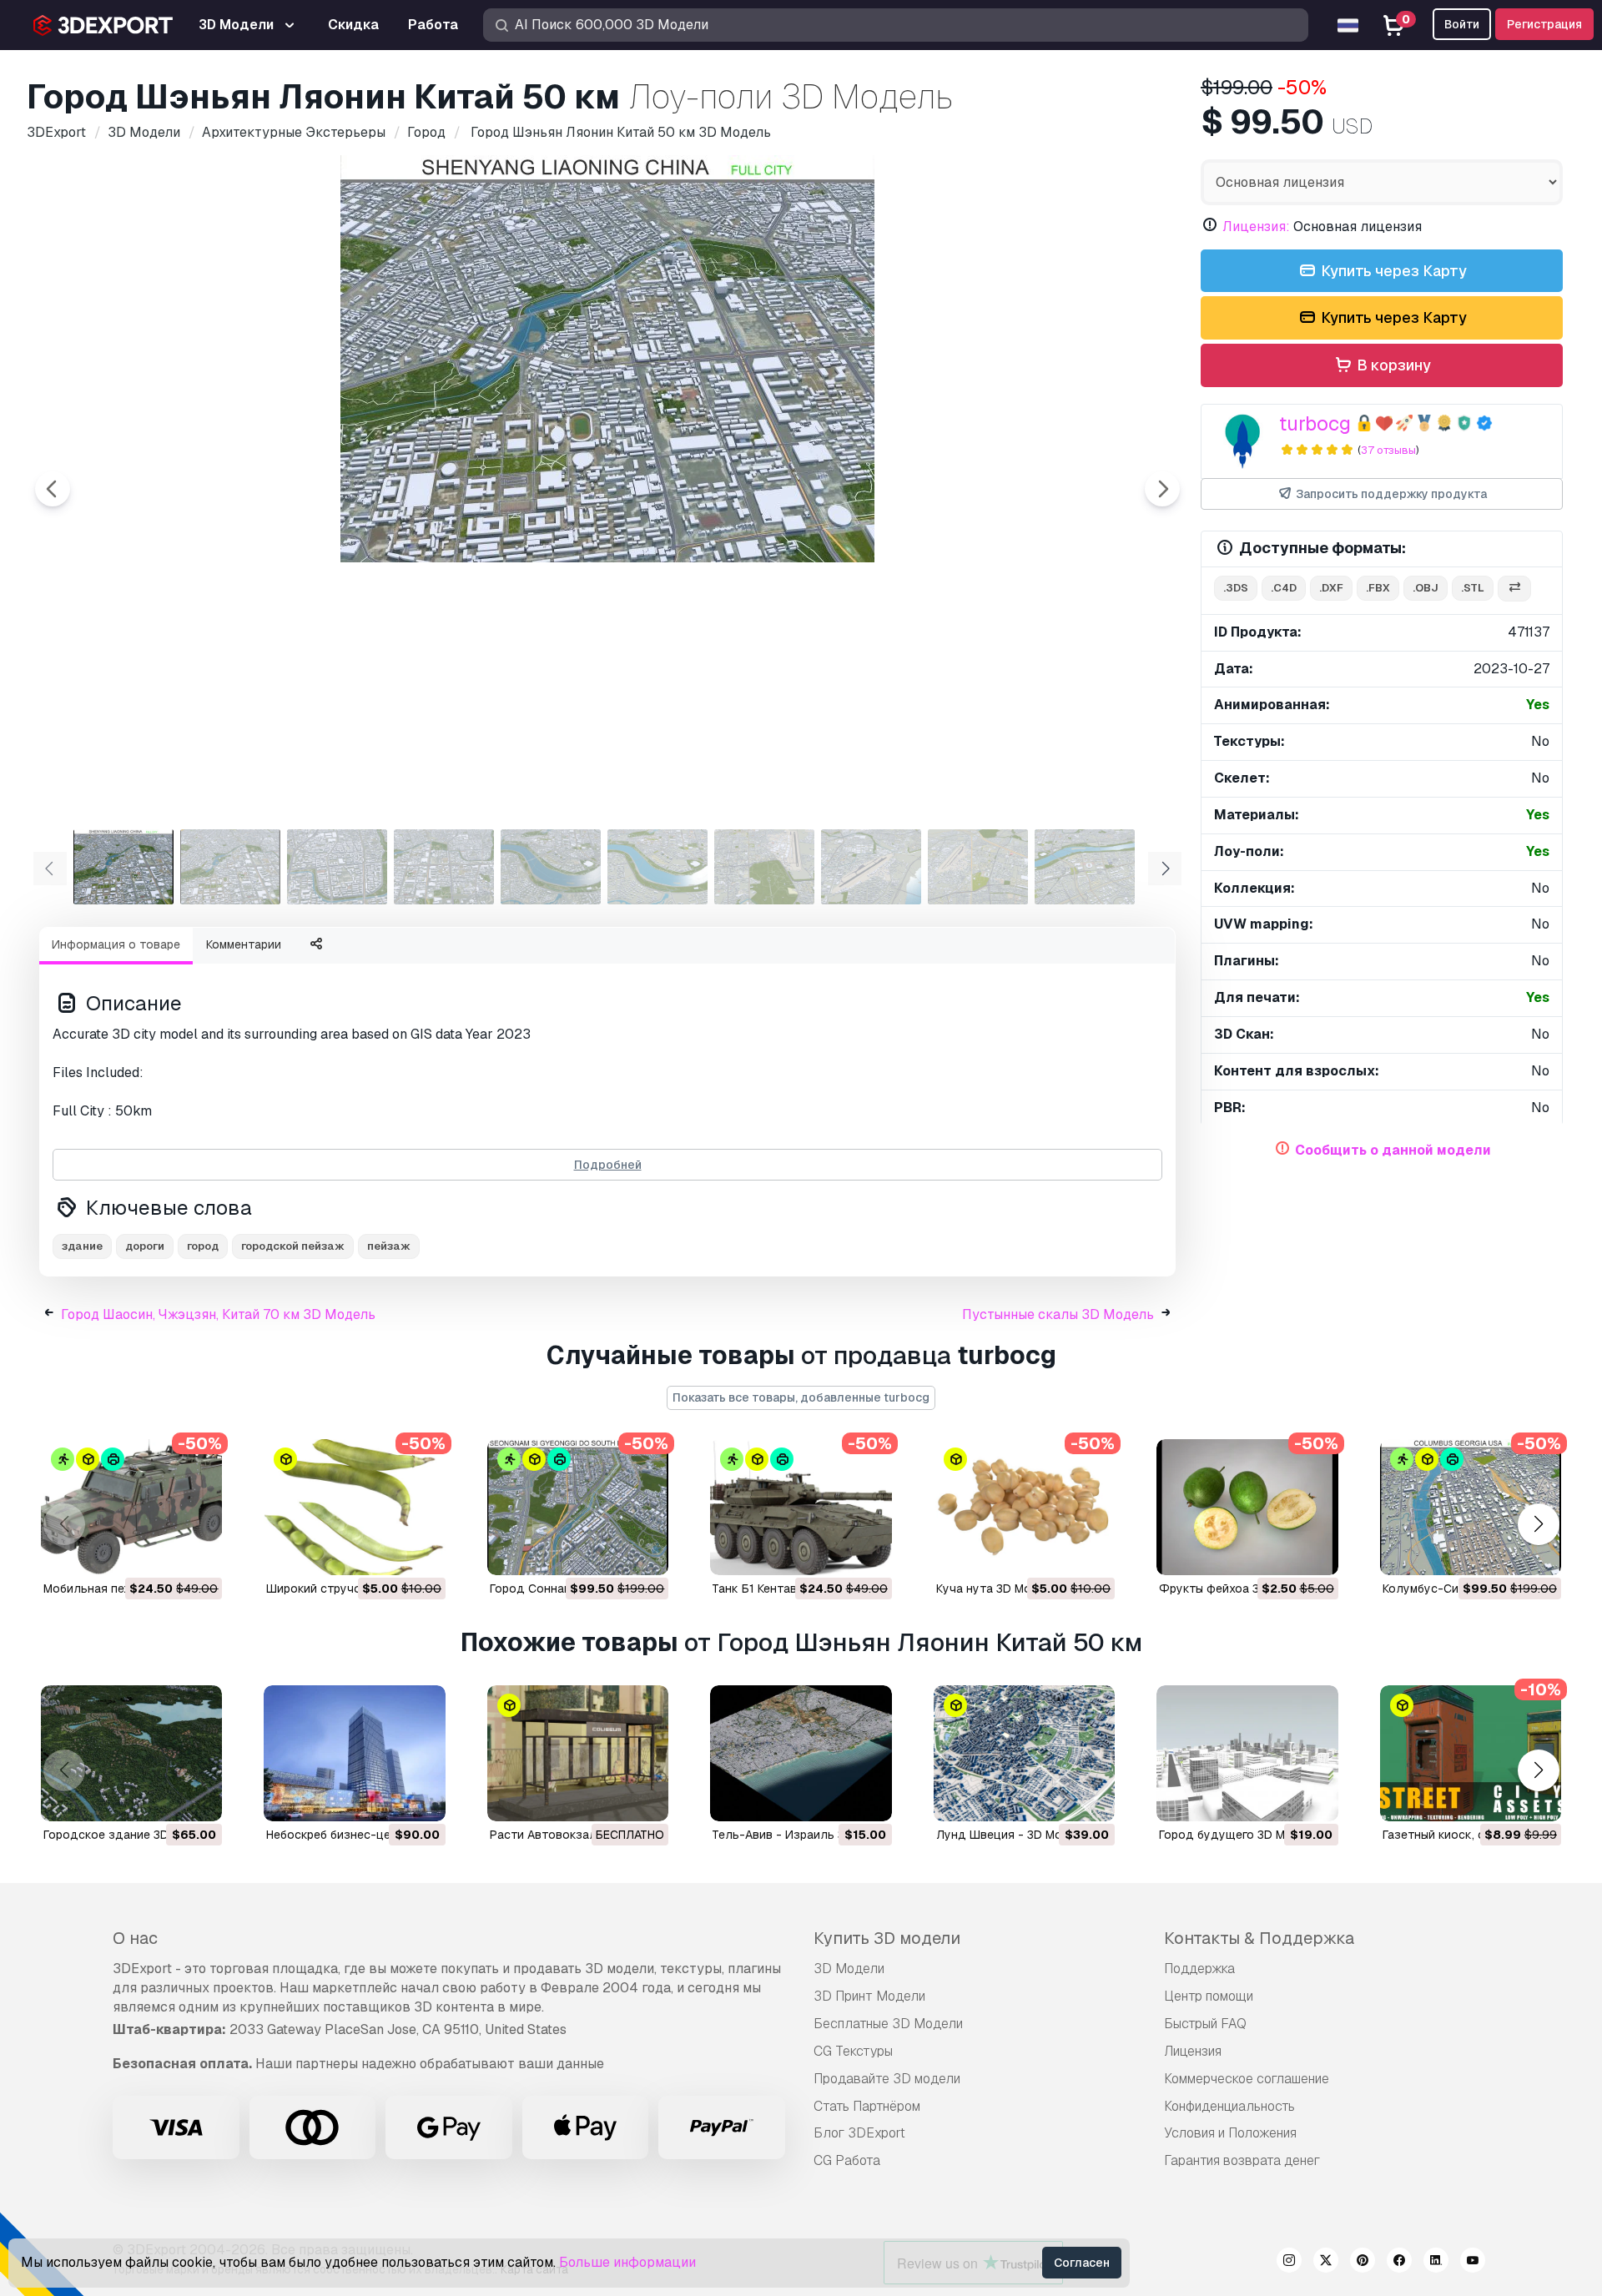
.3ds (1236, 588)
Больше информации (627, 2262)
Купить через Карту (1392, 271)
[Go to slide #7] (764, 867)
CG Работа (847, 2160)
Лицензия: (1256, 227)
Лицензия (1193, 2051)
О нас (135, 1938)
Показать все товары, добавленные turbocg (801, 1397)
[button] (1538, 1524)
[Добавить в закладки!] (198, 1552)
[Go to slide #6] (657, 867)
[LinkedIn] (1436, 2263)
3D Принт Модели (869, 1996)
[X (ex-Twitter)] (1326, 2263)
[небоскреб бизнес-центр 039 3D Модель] (354, 1753)
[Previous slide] (53, 489)
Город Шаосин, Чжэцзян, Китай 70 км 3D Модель (218, 1314)
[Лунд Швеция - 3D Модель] (1024, 1753)
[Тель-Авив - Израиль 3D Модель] (801, 1753)
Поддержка (1199, 1969)
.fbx (1378, 588)
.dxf (1331, 588)
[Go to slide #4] (444, 867)
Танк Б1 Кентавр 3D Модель (792, 1589)
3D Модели (849, 1969)
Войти (1462, 24)
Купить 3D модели (887, 1938)
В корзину (1392, 365)
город (203, 1246)
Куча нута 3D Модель (998, 1589)
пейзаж (389, 1246)
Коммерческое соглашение (1247, 2079)
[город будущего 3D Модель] (1247, 1753)
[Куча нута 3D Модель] (1024, 1507)
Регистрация (1544, 24)
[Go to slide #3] (337, 867)
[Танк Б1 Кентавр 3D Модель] (801, 1507)
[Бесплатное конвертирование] (1514, 589)
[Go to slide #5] (551, 867)
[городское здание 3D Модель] (131, 1753)
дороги (145, 1246)
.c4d (1284, 588)
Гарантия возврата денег (1242, 2160)
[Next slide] (1162, 489)
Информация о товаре (116, 944)
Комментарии (244, 944)
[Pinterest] (1363, 2263)
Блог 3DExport (859, 2133)
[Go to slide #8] (871, 867)
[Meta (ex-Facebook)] (1399, 2263)
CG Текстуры (853, 2051)
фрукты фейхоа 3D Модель (1238, 1589)
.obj (1426, 588)
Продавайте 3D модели (887, 2079)
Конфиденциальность (1229, 2106)
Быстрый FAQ (1205, 2024)
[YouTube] (1473, 2263)
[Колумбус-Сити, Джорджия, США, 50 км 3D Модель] (1471, 1507)
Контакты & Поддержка (1259, 1938)
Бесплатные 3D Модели (888, 2024)
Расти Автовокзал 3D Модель (577, 1835)
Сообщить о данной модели (1393, 1150)
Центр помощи (1209, 1996)
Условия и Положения (1230, 2133)
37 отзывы (1388, 450)
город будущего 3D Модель (1240, 1835)
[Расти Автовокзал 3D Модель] (578, 1753)
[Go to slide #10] (1085, 867)
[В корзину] (164, 1552)
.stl (1473, 588)
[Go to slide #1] (123, 867)
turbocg (1315, 423)
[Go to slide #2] (230, 867)
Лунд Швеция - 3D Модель (1014, 1835)
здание (82, 1246)
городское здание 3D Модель (131, 1835)
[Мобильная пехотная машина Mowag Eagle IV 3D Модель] (131, 1507)
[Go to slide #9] (978, 867)
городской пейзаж (293, 1246)
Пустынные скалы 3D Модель (1058, 1314)
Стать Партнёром (867, 2106)
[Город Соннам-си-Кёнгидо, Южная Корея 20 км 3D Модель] (578, 1507)
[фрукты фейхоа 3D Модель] (1247, 1507)
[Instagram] (1289, 2263)
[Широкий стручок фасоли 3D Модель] (354, 1507)
